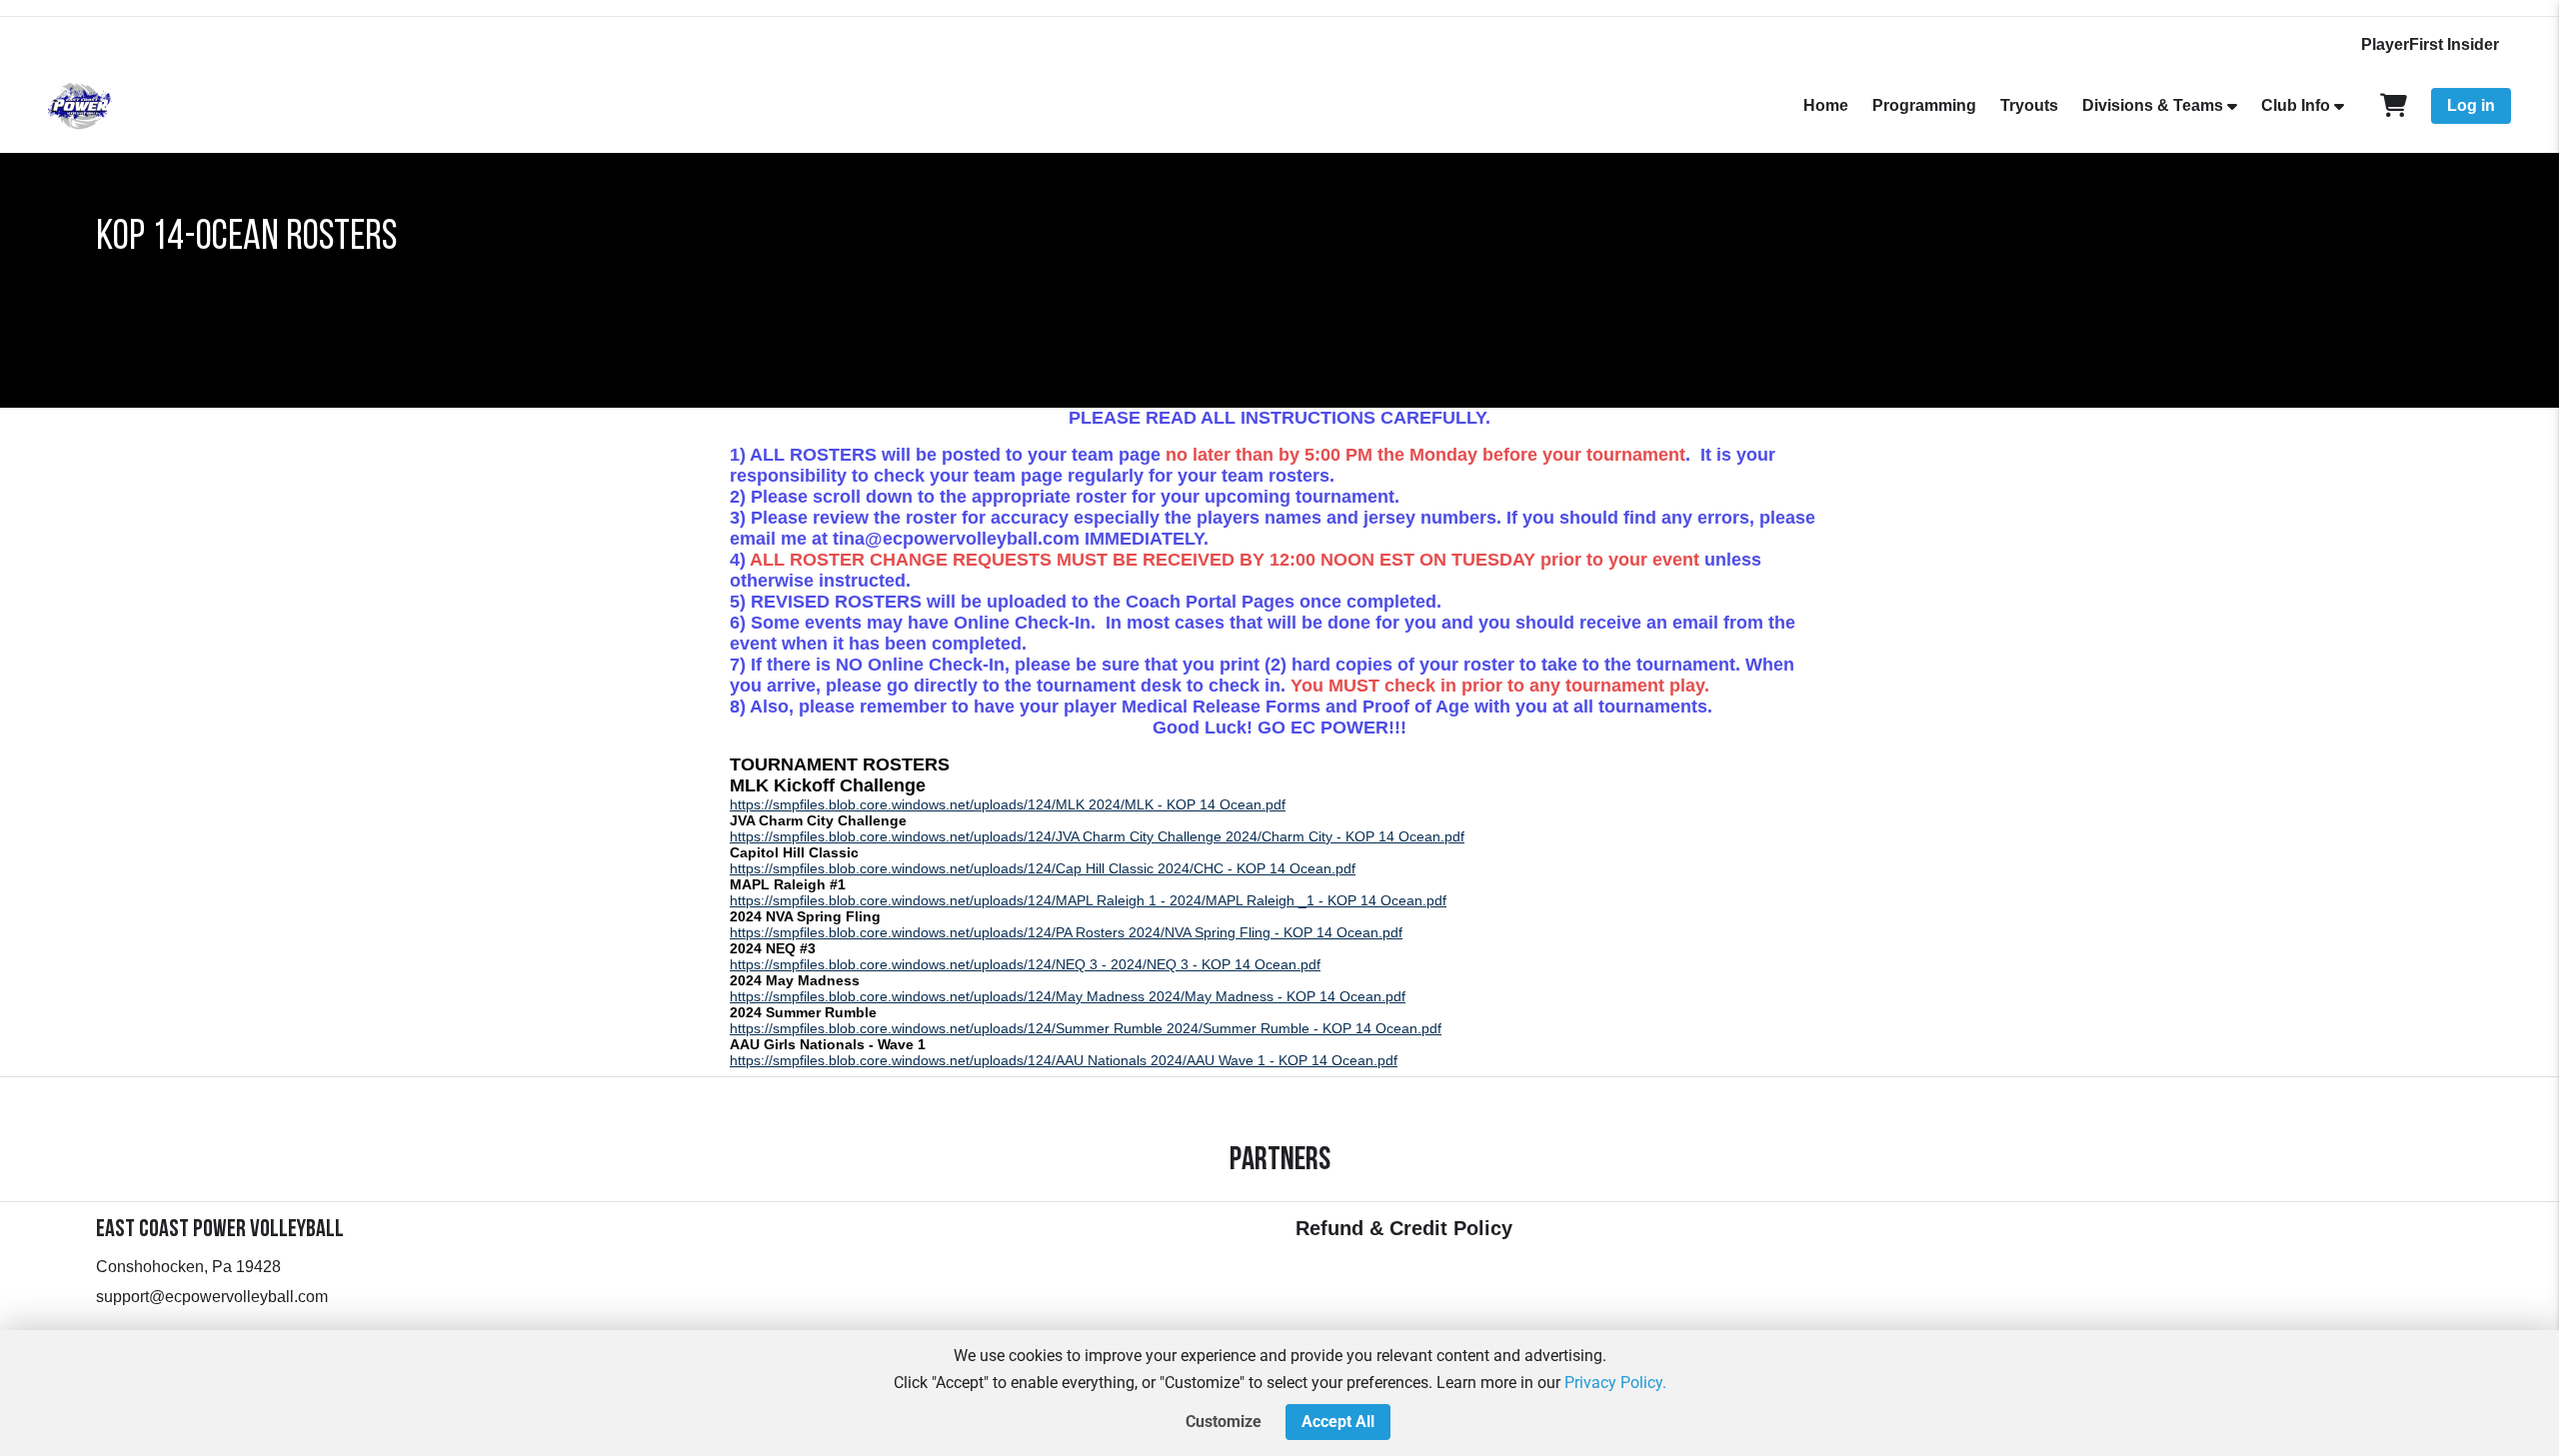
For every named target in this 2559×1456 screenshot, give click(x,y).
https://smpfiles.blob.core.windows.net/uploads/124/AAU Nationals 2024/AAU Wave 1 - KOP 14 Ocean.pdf (1064, 1060)
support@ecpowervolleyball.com (212, 1297)
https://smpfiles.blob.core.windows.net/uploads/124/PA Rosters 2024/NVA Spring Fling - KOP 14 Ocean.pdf (1066, 932)
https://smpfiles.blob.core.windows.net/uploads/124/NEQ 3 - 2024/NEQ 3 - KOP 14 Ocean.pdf (1025, 964)
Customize (1224, 1422)
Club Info (2296, 105)
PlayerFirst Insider (2430, 44)
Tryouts (2029, 105)
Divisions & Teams (2153, 105)
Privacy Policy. (1615, 1383)
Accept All (1338, 1422)
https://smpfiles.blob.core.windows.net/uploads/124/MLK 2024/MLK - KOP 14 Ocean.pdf (1008, 804)
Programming (1924, 105)
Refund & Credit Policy (1404, 1228)
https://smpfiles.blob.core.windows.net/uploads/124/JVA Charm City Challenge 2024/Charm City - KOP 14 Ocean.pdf (1097, 836)
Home (1826, 105)
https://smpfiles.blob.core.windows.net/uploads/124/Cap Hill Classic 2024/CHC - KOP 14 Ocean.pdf (1043, 868)
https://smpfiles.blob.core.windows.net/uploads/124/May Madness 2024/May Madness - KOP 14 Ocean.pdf (1068, 996)
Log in (2471, 105)
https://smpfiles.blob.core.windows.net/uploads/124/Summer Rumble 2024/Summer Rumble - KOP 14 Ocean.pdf (1086, 1028)
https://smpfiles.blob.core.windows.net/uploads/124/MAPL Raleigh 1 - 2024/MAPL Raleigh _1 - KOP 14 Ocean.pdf (1088, 900)
